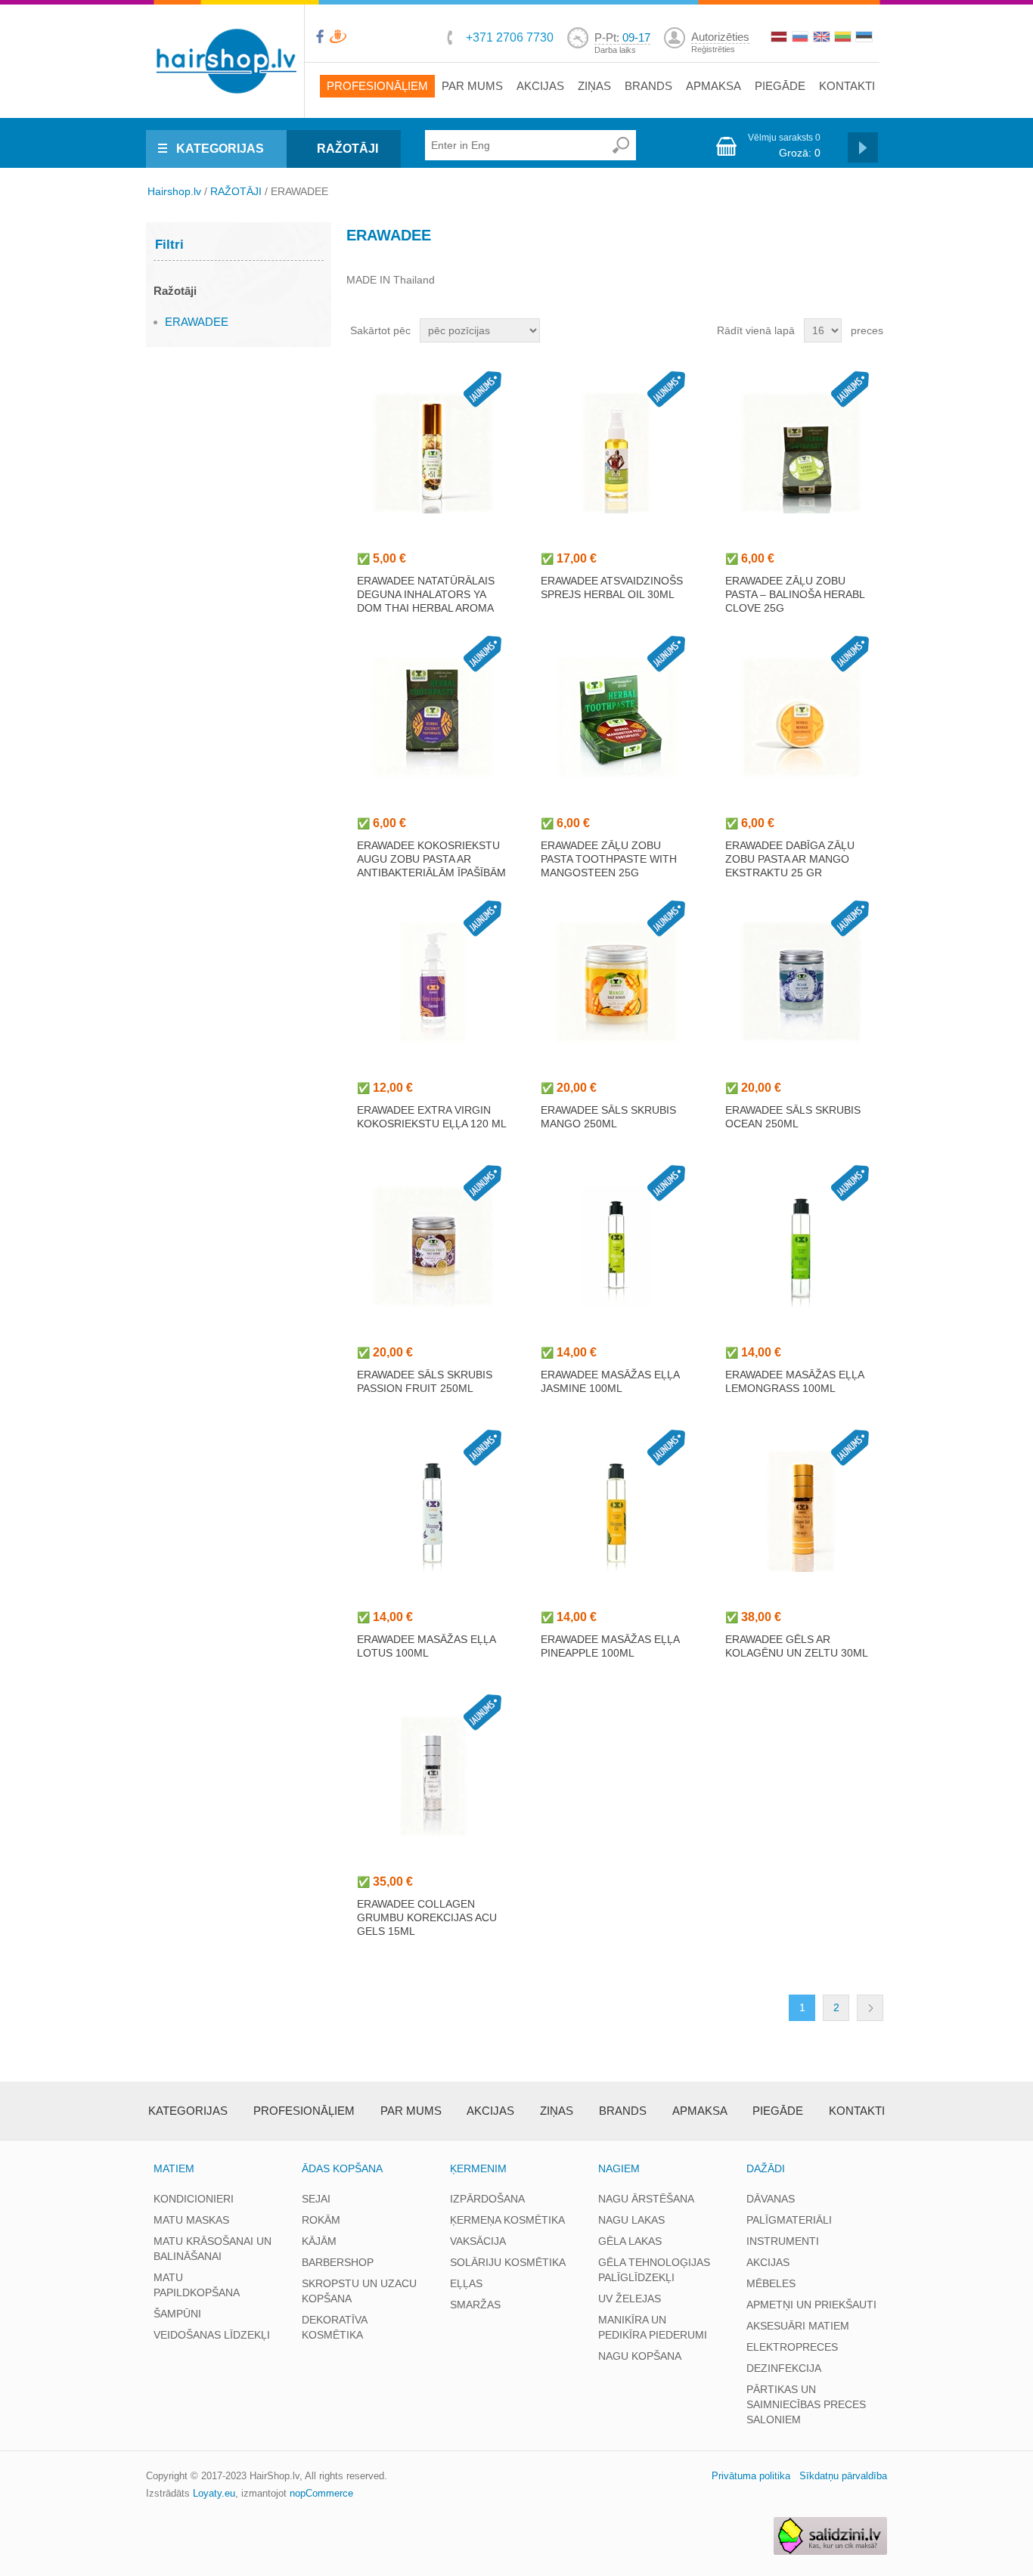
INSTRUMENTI (783, 2241)
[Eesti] (865, 39)
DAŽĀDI (766, 2168)
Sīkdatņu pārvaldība (843, 2476)
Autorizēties (720, 37)
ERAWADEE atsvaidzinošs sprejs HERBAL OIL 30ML (612, 587)
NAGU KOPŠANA (640, 2356)
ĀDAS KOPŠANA (342, 2168)
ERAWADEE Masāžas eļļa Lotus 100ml (426, 1646)
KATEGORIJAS (220, 149)
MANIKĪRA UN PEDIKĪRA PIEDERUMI (653, 2327)
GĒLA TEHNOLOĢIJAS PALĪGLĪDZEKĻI (654, 2270)
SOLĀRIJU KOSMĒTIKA (508, 2262)
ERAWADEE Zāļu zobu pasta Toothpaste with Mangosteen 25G (609, 859)
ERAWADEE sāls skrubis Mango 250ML (608, 1117)
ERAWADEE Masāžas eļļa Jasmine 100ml (610, 1381)
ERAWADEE (197, 322)
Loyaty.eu (214, 2493)
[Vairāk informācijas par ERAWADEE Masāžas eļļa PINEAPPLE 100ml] (616, 1511)
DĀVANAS (771, 2199)
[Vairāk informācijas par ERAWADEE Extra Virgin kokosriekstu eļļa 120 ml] (433, 982)
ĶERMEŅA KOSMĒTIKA (507, 2220)
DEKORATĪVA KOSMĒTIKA (334, 2327)
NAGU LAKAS (631, 2220)
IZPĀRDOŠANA (487, 2199)
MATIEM (174, 2168)
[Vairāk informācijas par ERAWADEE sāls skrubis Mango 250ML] (616, 982)
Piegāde (780, 86)
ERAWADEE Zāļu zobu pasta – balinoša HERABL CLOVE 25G (795, 594)
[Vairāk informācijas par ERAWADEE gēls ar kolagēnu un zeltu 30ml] (801, 1511)
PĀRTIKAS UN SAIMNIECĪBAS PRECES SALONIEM (806, 2404)
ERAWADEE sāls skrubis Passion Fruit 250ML (425, 1381)
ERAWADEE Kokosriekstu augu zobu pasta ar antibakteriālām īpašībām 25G (431, 866)
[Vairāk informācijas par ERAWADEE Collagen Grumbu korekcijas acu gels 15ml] (433, 1776)
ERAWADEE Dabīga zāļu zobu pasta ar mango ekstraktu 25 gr (790, 859)
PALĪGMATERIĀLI (789, 2220)
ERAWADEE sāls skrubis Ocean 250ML (793, 1117)
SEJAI (316, 2199)
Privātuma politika (751, 2476)
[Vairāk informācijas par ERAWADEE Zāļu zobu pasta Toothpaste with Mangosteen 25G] (616, 718)
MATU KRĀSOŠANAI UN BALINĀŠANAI (212, 2249)
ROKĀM (321, 2220)
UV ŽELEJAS (630, 2299)
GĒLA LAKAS (630, 2241)
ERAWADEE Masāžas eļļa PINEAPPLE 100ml (610, 1646)
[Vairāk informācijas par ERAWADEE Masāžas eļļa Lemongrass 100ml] (801, 1247)
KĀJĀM (319, 2241)
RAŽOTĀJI (347, 149)
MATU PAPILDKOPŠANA (197, 2285)
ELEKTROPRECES (792, 2347)
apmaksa (713, 86)
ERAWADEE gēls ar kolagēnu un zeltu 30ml (797, 1646)
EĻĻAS (466, 2283)
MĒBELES (771, 2283)
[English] (823, 39)
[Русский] (802, 39)
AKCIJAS (768, 2262)
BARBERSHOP (338, 2262)
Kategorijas (188, 2111)
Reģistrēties (713, 49)
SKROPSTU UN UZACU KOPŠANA (359, 2291)
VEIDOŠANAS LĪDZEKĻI (212, 2335)
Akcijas (540, 86)
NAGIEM (619, 2168)
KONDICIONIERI (194, 2199)
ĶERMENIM (478, 2168)
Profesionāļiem (377, 86)
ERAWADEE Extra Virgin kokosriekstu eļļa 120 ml (432, 1117)
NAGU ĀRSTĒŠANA (646, 2199)
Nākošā (870, 2008)
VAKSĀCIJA (478, 2241)
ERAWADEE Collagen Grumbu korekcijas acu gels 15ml (427, 1917)
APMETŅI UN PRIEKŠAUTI (811, 2305)
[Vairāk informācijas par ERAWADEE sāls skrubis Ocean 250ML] (801, 982)
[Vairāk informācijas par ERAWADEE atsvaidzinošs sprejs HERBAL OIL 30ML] (616, 453)
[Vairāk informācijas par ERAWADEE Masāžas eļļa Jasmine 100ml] (616, 1247)
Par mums (472, 86)
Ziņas (594, 86)
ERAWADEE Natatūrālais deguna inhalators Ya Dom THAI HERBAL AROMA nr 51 (426, 601)
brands (648, 86)
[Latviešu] (780, 39)
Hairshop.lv (174, 191)
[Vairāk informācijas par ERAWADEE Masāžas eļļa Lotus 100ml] (433, 1511)
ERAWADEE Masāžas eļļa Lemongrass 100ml (794, 1381)
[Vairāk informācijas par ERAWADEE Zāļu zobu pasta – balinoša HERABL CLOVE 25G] (801, 453)
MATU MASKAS (191, 2220)
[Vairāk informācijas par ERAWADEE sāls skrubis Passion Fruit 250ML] (433, 1247)
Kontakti (847, 86)
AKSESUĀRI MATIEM (798, 2326)
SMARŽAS (475, 2305)
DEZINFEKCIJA (784, 2368)
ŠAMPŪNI (177, 2314)
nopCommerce (321, 2493)
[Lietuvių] (844, 39)
